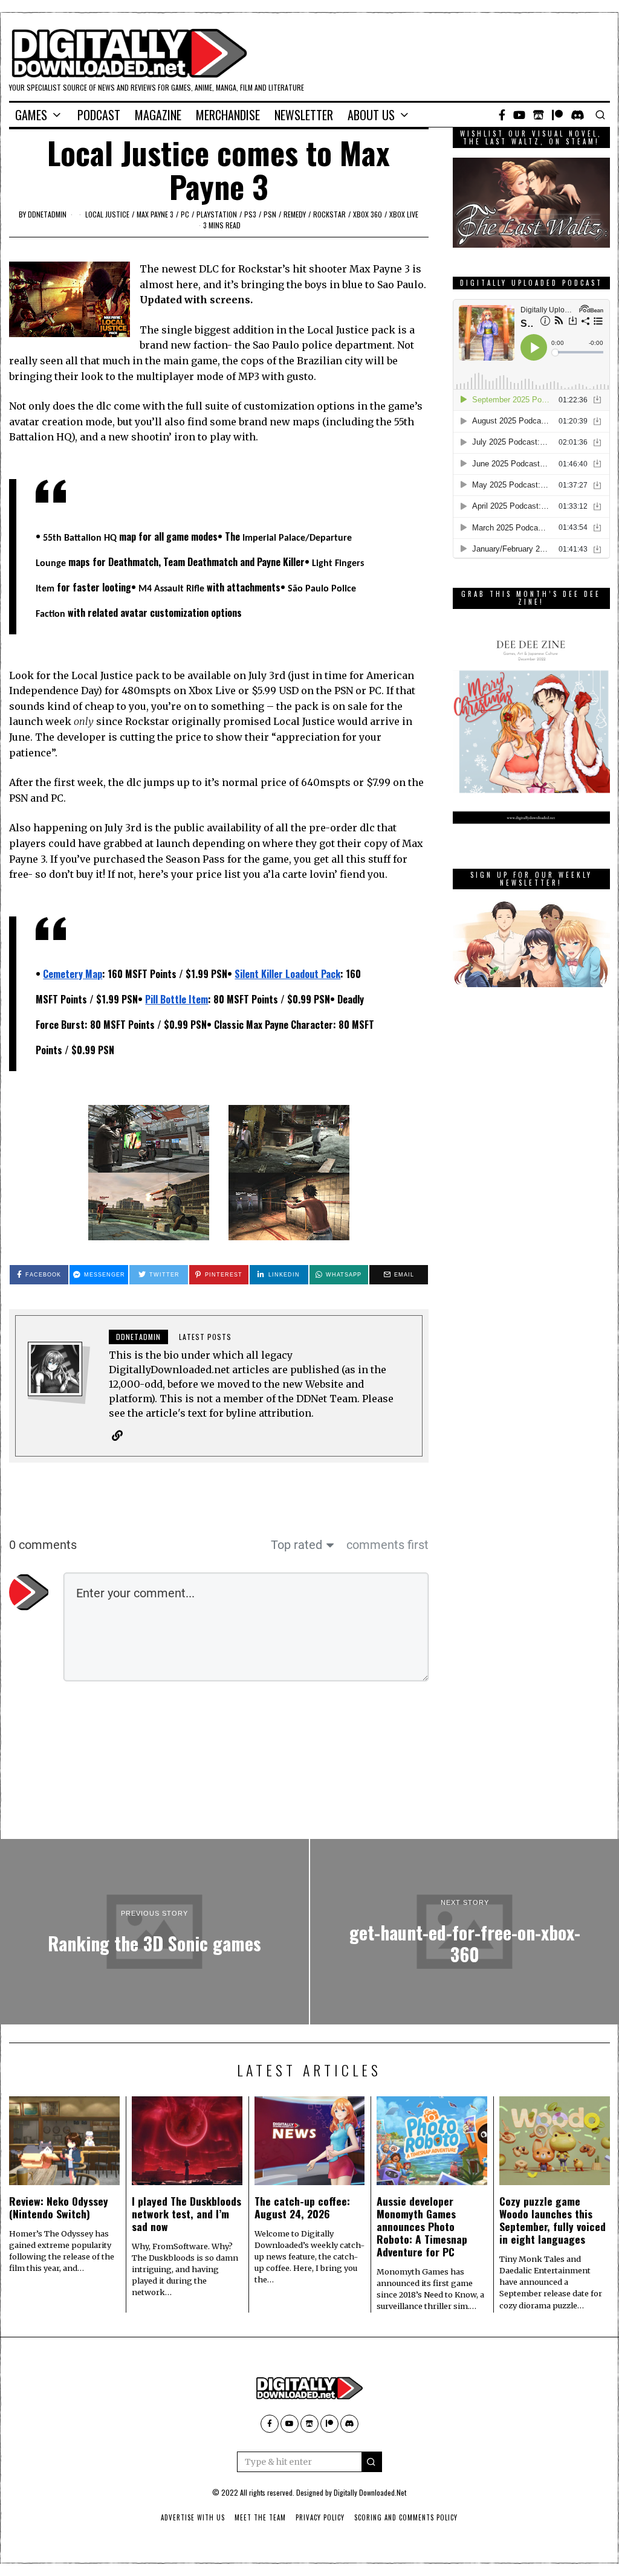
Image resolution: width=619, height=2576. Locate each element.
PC (185, 214)
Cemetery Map (73, 974)
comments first (387, 1545)
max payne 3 (155, 214)
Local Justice (107, 214)
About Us (371, 115)
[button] (372, 2462)
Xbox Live (404, 214)
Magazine (158, 115)
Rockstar (329, 214)
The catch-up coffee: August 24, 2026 (302, 2207)
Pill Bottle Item (177, 999)
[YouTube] (519, 115)
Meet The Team (260, 2517)
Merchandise (228, 115)
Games (31, 115)
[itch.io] (539, 115)
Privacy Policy (320, 2517)
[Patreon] (557, 115)
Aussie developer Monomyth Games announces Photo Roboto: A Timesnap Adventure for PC (422, 2226)
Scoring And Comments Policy (406, 2517)
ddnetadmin (47, 214)
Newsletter (304, 115)
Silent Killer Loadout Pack (287, 974)
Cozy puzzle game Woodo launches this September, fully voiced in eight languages (553, 2220)
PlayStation (217, 214)
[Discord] (578, 115)
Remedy (295, 214)
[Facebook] (502, 115)
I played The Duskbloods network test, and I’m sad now (186, 2214)
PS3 (250, 214)
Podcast (99, 115)
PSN (270, 214)
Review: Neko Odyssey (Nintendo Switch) (59, 2207)
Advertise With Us (193, 2517)
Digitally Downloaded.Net (370, 2492)
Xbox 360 (368, 214)
